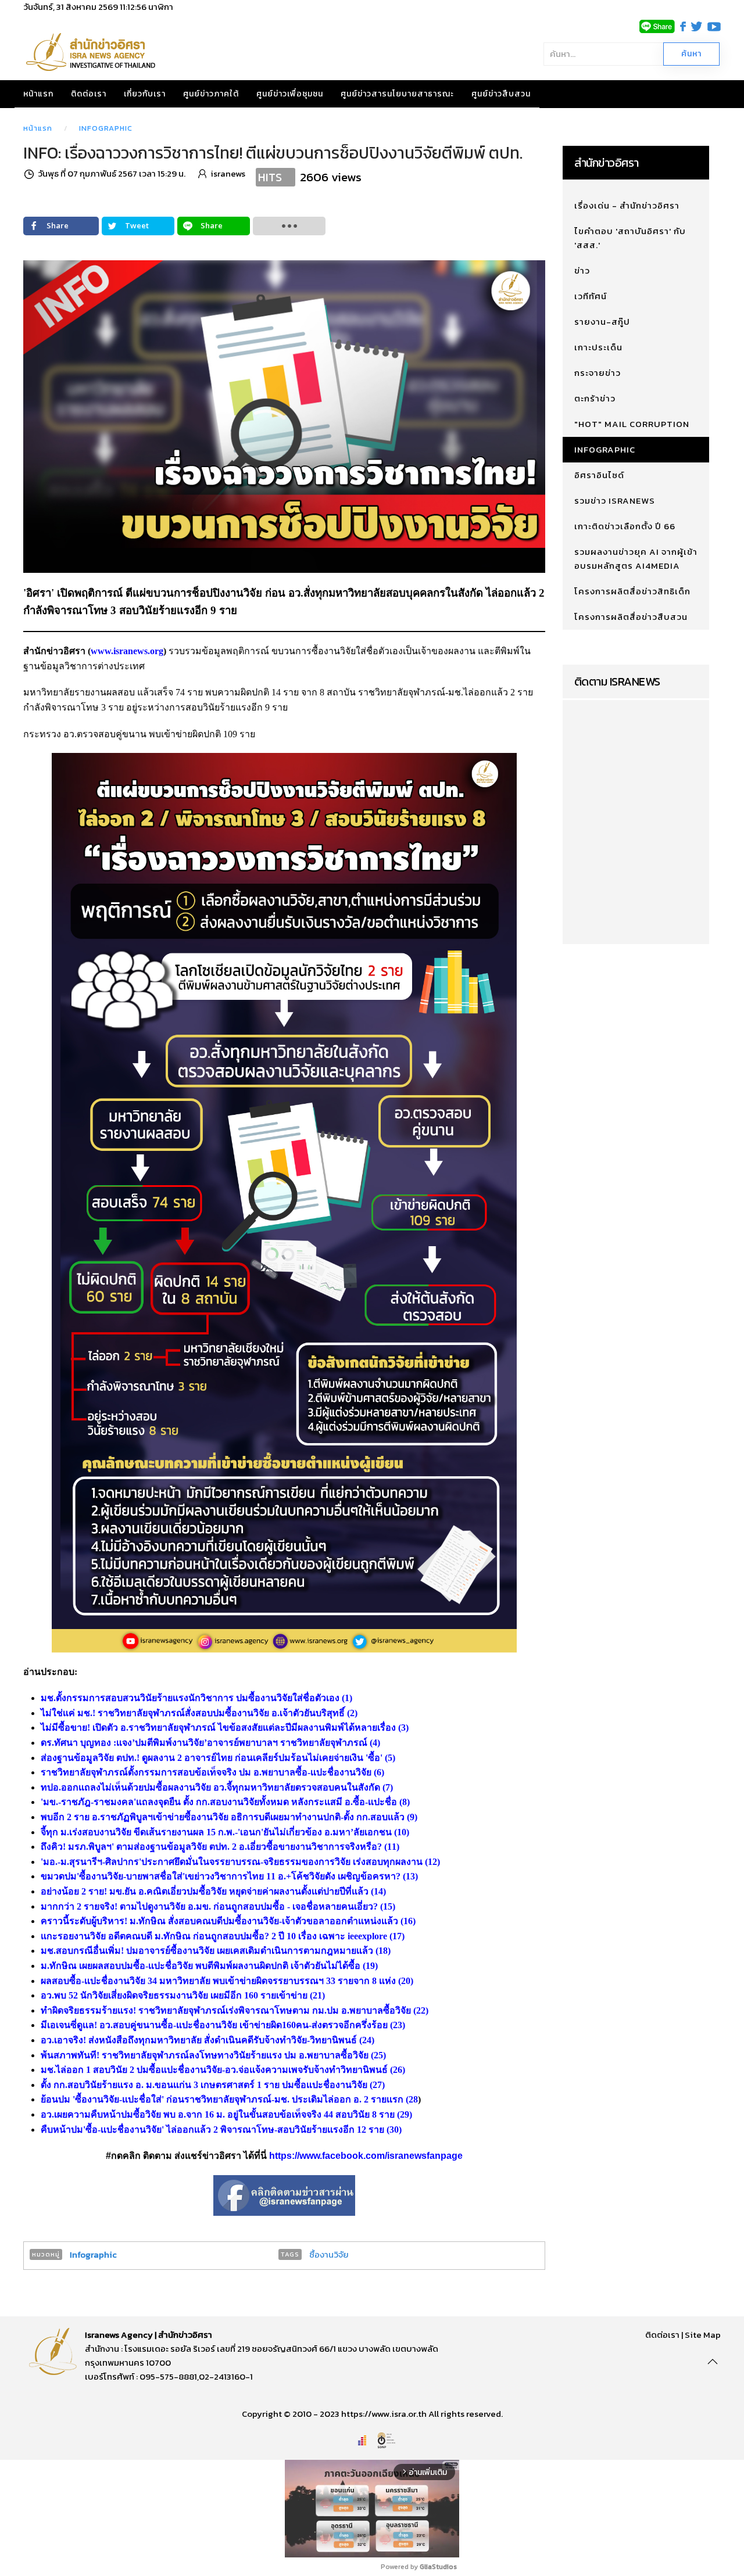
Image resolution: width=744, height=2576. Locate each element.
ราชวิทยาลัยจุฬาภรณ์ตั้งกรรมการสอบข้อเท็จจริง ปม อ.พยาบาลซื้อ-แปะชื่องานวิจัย (206, 1772)
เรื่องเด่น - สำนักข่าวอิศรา (627, 205)
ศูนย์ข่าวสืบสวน (501, 94)
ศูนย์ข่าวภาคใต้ (211, 94)
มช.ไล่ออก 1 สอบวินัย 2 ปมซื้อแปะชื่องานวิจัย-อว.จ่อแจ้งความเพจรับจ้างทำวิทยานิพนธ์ (214, 2070)
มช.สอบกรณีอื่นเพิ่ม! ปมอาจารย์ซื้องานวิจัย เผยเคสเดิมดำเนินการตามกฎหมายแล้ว (207, 1951)
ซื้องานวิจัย (329, 2254)
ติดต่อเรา (89, 94)
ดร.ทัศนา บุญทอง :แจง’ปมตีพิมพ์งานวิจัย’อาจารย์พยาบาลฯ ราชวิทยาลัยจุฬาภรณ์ (204, 1743)
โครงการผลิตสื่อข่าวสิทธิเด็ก (632, 591)
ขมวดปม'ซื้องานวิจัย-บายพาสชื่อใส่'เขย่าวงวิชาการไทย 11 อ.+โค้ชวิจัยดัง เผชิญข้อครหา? (221, 1876)
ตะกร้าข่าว (595, 398)
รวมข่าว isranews (615, 501)
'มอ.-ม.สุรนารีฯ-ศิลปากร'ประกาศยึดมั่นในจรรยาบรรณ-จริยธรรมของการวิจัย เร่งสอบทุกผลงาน (232, 1862)
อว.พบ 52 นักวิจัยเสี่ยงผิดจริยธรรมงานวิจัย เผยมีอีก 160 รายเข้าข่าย (174, 1995)
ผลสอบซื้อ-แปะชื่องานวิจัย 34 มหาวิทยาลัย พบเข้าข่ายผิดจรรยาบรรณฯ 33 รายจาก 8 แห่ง (218, 1981)
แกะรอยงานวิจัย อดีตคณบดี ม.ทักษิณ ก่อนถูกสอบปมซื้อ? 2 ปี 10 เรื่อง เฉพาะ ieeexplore (214, 1936)
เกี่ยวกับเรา (145, 94)
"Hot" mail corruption (632, 424)
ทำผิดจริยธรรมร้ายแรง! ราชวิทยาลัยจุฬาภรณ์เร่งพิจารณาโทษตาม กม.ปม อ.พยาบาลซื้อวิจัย (226, 2010)
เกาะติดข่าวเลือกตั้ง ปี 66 (625, 526)
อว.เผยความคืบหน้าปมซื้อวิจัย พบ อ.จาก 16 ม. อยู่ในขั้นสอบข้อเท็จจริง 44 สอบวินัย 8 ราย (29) (226, 2114)
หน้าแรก (38, 94)
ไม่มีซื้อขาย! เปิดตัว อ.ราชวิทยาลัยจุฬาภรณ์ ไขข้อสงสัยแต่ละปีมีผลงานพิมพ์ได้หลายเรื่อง (218, 1728)
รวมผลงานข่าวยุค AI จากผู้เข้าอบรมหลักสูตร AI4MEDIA (636, 559)
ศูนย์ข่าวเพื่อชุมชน (290, 94)
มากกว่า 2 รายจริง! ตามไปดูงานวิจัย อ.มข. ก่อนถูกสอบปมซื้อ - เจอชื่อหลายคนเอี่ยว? (209, 1906)
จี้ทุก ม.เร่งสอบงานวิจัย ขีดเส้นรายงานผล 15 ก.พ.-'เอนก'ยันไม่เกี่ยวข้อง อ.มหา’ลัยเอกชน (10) (225, 1832)
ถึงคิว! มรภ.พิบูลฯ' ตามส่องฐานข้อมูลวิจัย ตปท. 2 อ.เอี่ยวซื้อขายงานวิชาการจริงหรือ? (211, 1847)
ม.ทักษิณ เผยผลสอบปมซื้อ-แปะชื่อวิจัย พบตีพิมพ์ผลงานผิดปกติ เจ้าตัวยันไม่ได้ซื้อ (201, 1966)
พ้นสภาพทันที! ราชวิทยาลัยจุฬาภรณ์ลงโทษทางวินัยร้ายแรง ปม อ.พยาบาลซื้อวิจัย (205, 2055)
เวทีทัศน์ (591, 296)
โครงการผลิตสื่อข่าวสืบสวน (631, 617)
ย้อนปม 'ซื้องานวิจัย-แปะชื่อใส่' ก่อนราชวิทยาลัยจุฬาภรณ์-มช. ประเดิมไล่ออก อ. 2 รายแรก (222, 2099)
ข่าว (582, 270)
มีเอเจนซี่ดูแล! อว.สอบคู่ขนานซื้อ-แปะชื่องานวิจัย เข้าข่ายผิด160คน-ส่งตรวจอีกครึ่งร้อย (214, 2025)
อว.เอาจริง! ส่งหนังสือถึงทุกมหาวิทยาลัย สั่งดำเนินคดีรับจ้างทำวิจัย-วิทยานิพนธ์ (199, 2040)
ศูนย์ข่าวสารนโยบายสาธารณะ (397, 94)
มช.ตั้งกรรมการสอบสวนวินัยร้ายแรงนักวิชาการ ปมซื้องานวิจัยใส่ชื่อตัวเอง (190, 1698)
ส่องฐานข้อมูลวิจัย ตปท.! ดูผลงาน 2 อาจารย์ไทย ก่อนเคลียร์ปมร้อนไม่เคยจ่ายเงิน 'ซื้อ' (212, 1758)
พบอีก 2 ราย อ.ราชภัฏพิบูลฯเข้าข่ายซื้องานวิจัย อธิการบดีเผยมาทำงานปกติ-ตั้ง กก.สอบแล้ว (223, 1817)
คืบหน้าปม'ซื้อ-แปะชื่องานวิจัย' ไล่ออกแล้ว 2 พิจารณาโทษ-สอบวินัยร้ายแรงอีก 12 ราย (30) (221, 2130)
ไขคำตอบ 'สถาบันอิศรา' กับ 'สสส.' (630, 238)
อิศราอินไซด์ (599, 475)
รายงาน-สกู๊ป (602, 322)
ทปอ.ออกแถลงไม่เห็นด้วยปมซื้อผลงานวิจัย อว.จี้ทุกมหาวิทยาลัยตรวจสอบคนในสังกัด (210, 1787)
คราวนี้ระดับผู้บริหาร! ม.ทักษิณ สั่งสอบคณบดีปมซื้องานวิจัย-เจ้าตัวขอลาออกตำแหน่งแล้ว (219, 1921)
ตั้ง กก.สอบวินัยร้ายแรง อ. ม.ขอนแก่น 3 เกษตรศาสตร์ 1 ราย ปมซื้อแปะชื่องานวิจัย (204, 2085)
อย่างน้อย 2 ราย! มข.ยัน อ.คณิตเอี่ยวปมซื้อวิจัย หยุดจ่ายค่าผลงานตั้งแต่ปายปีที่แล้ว (205, 1891)
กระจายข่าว (598, 373)
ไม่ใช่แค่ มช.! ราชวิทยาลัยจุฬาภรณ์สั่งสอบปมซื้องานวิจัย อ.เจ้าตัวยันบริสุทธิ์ (193, 1713)
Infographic (106, 128)
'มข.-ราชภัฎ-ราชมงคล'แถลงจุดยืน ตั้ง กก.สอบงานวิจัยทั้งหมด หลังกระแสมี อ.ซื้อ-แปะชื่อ (219, 1802)
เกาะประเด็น (598, 347)
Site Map (703, 2335)
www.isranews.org (127, 651)
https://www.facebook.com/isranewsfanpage (366, 2156)
